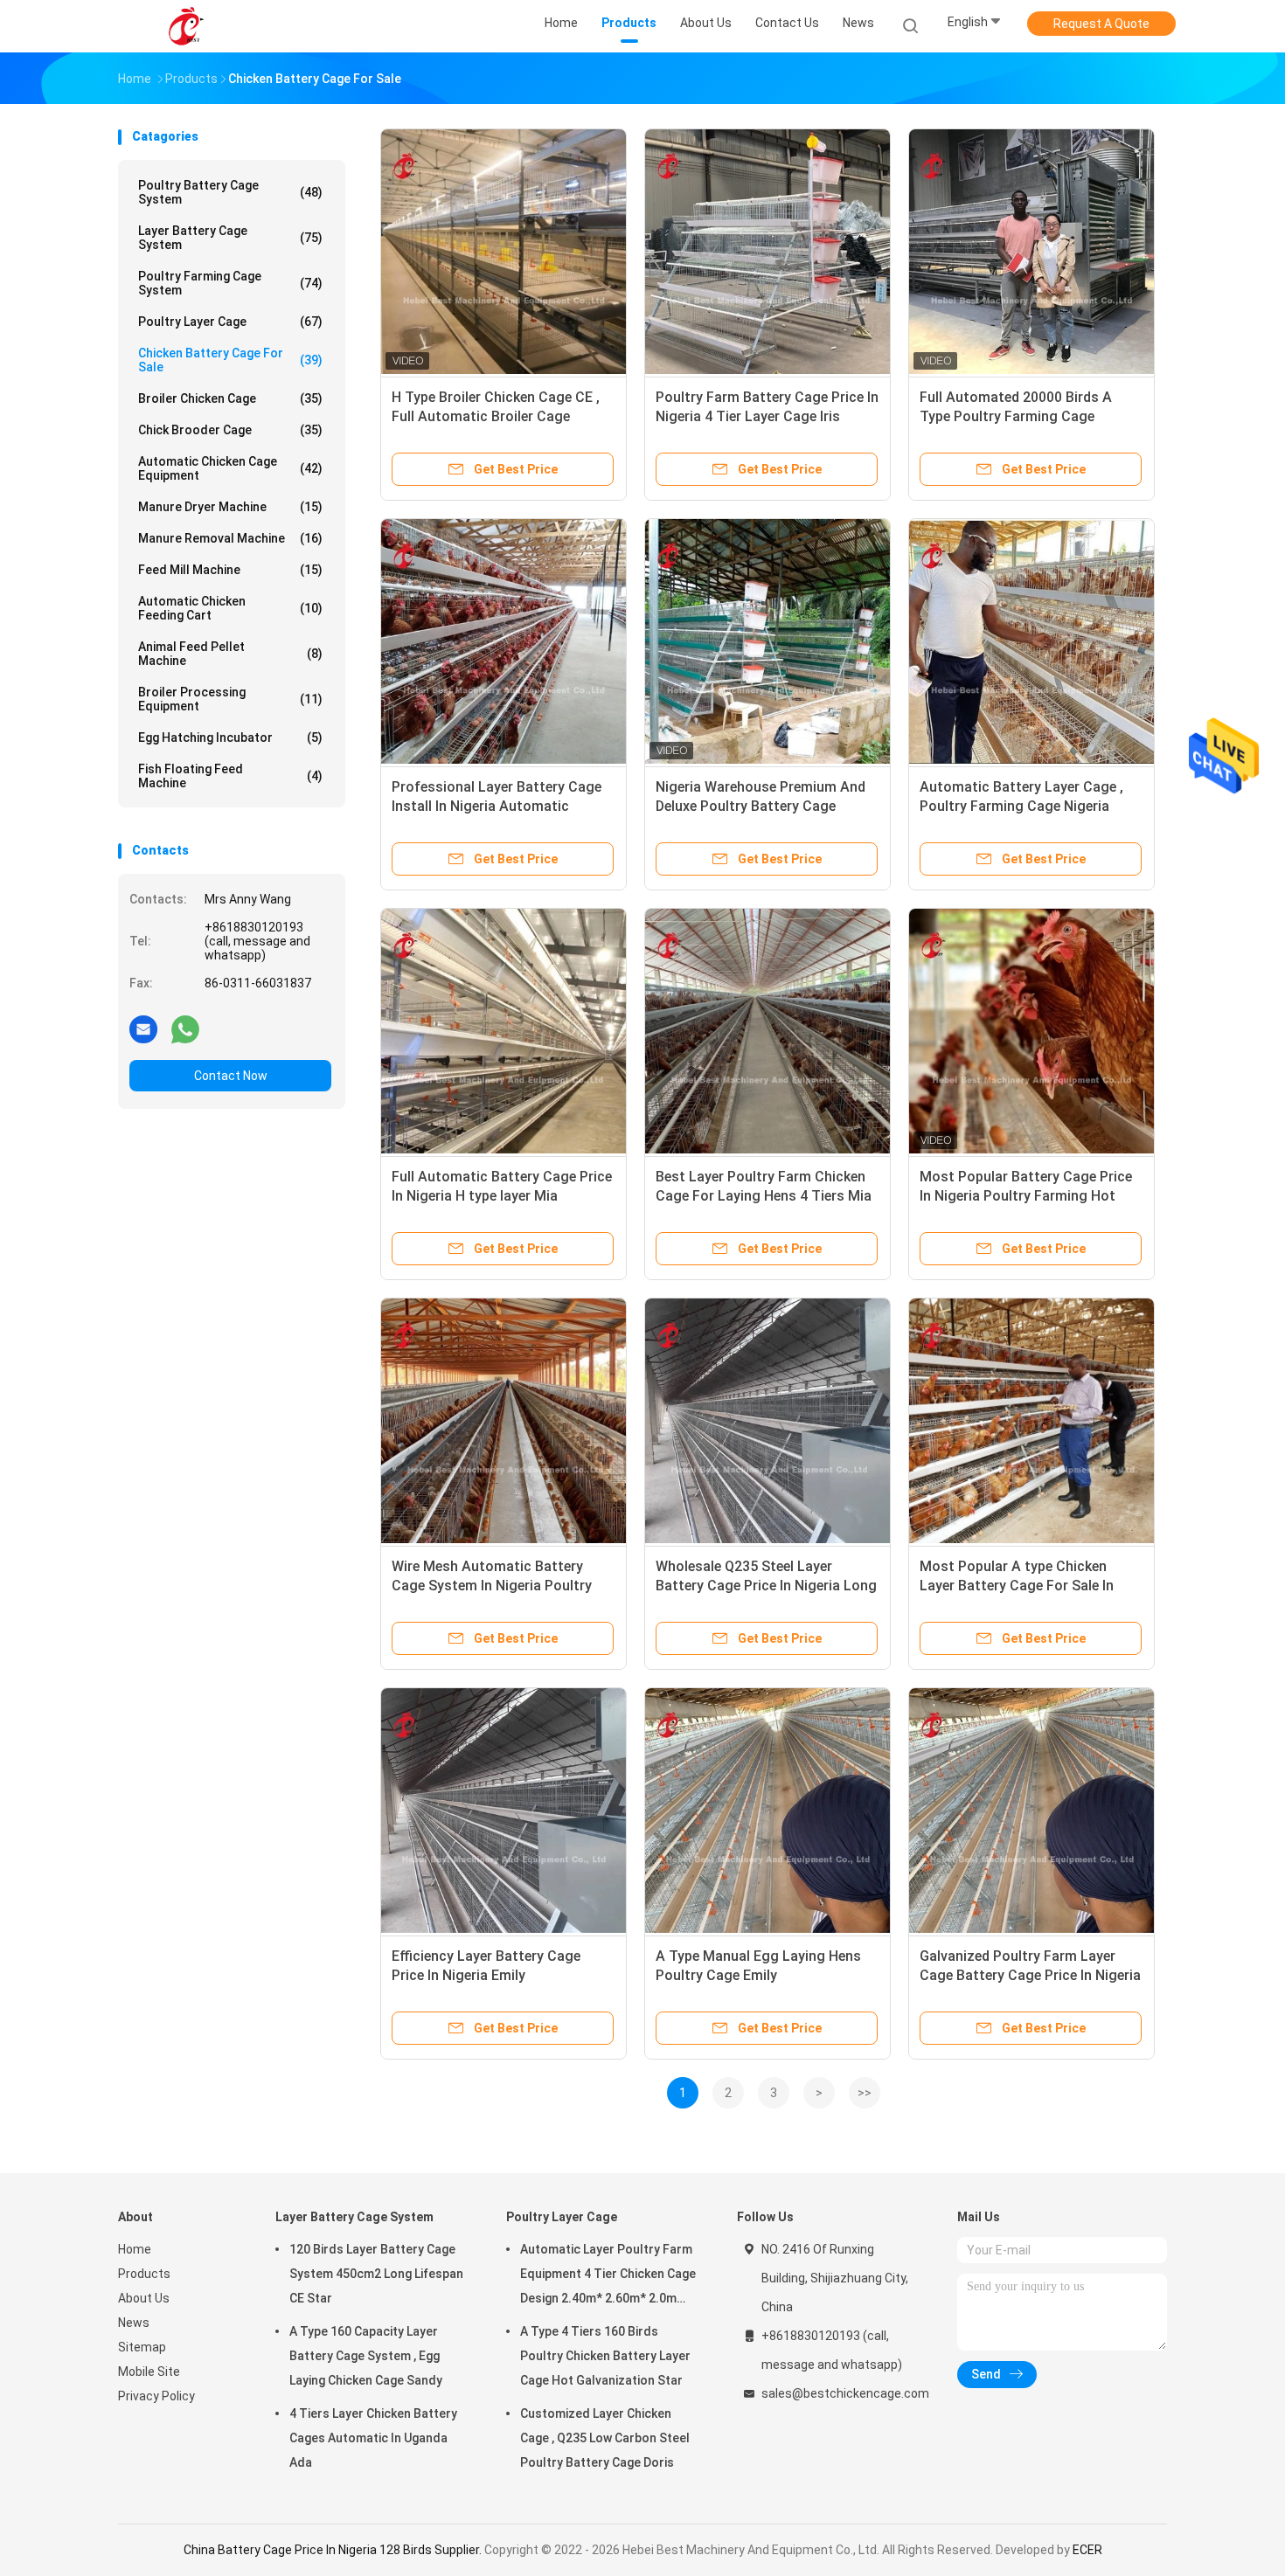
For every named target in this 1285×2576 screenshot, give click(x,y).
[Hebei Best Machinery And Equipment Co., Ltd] (186, 26)
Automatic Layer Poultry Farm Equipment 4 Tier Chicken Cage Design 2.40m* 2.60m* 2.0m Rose (608, 2276)
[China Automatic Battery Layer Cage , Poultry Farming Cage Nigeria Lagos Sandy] (1031, 641)
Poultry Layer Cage (230, 322)
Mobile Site (149, 2372)
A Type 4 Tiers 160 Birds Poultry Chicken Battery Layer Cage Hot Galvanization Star (605, 2356)
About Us (144, 2298)
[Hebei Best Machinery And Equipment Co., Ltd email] (143, 1028)
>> (865, 2093)
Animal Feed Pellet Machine (230, 654)
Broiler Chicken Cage (230, 398)
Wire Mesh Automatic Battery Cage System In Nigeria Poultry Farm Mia (492, 1586)
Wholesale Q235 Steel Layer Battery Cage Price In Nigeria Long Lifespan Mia (766, 1586)
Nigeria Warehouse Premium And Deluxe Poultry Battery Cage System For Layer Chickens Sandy (764, 806)
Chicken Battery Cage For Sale (230, 360)
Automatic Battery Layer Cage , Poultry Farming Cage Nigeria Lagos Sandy (1021, 806)
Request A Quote (1101, 24)
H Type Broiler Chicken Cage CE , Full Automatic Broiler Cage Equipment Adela (496, 416)
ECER (1087, 2550)
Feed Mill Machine (230, 570)
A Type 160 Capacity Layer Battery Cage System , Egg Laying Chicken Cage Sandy (366, 2356)
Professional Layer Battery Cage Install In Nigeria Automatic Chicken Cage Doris (497, 806)
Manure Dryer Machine (230, 507)
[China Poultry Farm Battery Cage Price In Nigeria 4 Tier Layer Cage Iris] (768, 252)
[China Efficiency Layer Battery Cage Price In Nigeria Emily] (504, 1811)
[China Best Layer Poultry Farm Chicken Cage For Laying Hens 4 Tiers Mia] (768, 1031)
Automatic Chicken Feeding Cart (230, 608)
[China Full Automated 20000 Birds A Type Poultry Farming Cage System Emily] (1031, 252)
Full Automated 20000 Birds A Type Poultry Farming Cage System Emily (1016, 416)
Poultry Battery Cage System (230, 192)
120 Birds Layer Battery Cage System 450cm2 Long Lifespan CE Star (376, 2274)
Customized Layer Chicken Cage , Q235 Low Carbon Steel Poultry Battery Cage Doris (605, 2438)
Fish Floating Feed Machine (230, 776)
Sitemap (142, 2347)
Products (144, 2274)
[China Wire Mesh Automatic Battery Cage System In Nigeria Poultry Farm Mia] (504, 1421)
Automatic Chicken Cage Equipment (230, 468)
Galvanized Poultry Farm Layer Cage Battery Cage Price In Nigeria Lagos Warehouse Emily (1030, 1975)
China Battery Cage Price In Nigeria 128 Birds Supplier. (334, 2550)
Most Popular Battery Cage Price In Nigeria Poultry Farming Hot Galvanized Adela (1026, 1196)
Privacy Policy (156, 2396)
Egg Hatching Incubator (230, 737)
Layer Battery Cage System (230, 238)
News (134, 2323)
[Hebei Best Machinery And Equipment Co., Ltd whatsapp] (185, 1028)
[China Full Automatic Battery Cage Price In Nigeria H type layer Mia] (504, 1031)
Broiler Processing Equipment (230, 699)
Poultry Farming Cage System (230, 283)
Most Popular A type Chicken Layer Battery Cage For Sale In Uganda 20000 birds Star (1017, 1586)
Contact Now (231, 1076)
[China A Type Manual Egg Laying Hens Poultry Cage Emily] (768, 1811)
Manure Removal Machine (230, 538)
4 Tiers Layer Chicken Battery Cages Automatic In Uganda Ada (373, 2438)
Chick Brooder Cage (230, 430)
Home (135, 2249)
